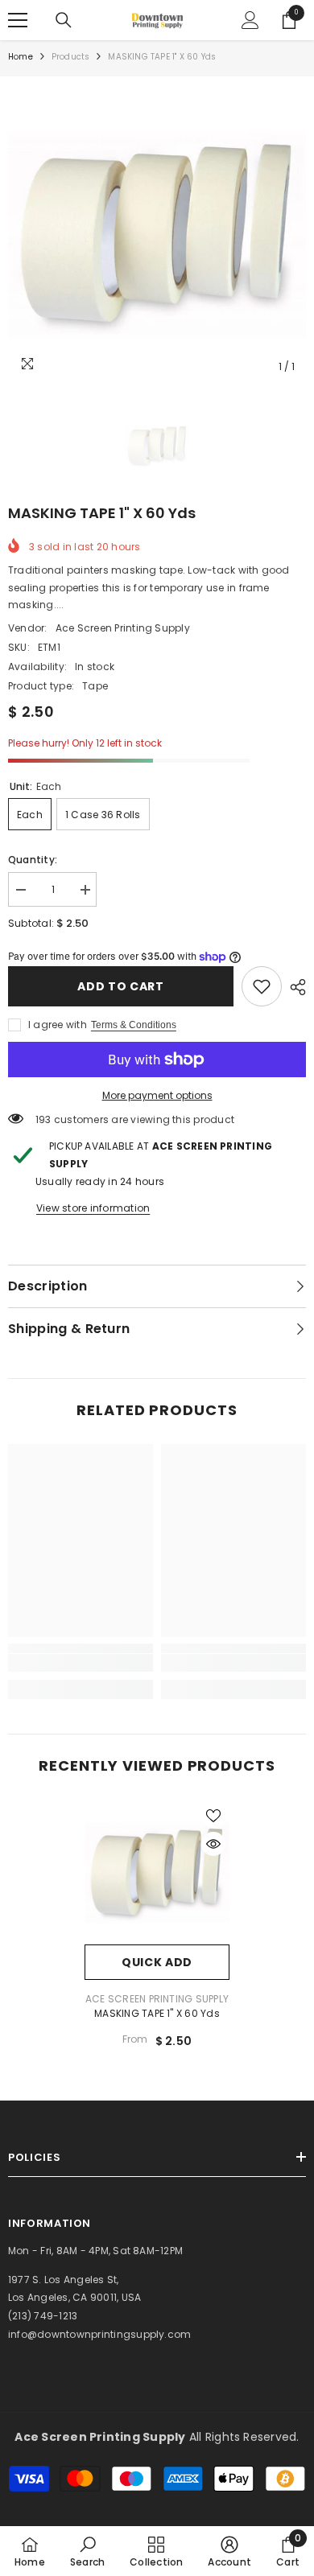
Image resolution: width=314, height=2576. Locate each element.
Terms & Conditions (134, 1025)
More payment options (157, 1095)
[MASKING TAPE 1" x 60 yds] (157, 1872)
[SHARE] (294, 987)
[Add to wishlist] (213, 1816)
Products (71, 57)
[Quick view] (213, 1844)
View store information (93, 1208)
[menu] (18, 20)
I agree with (58, 1025)
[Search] (64, 20)
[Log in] (250, 20)
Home (21, 57)
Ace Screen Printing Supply (123, 628)
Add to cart (121, 986)
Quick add (157, 1962)
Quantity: (33, 860)
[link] (262, 986)
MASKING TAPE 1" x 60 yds (157, 2013)
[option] (157, 233)
